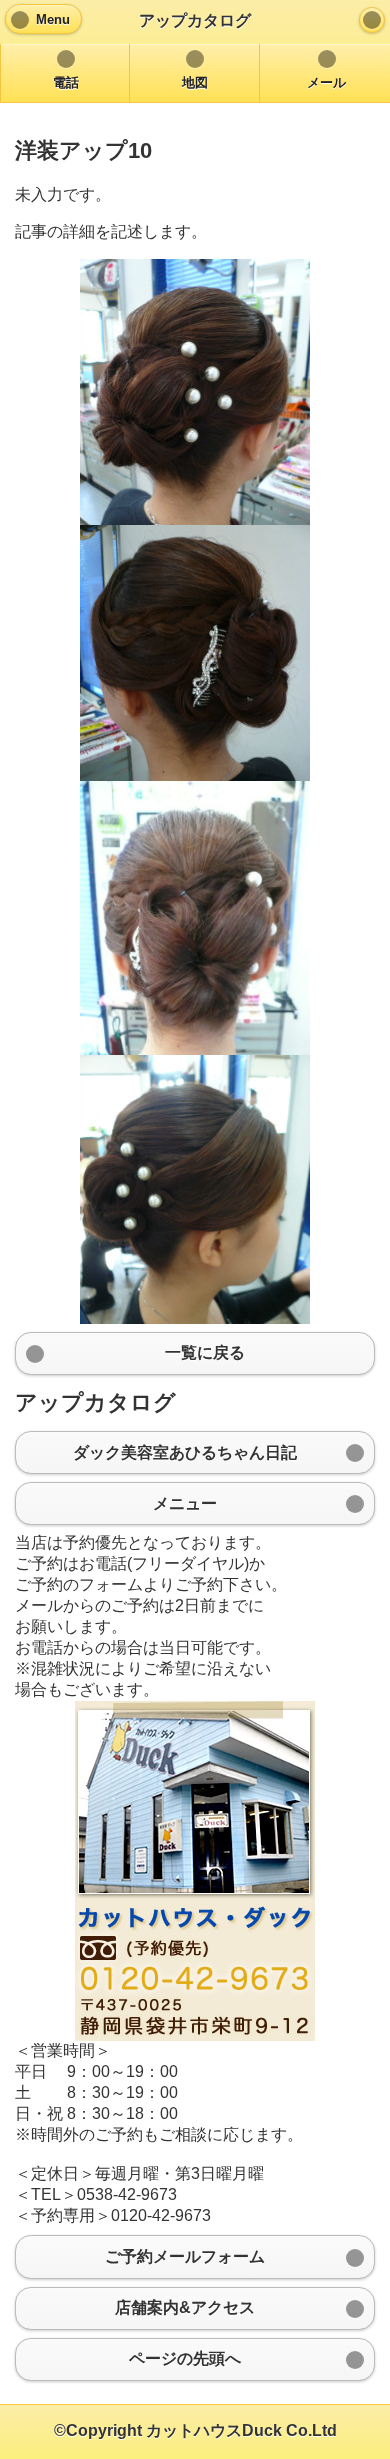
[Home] (372, 20)
